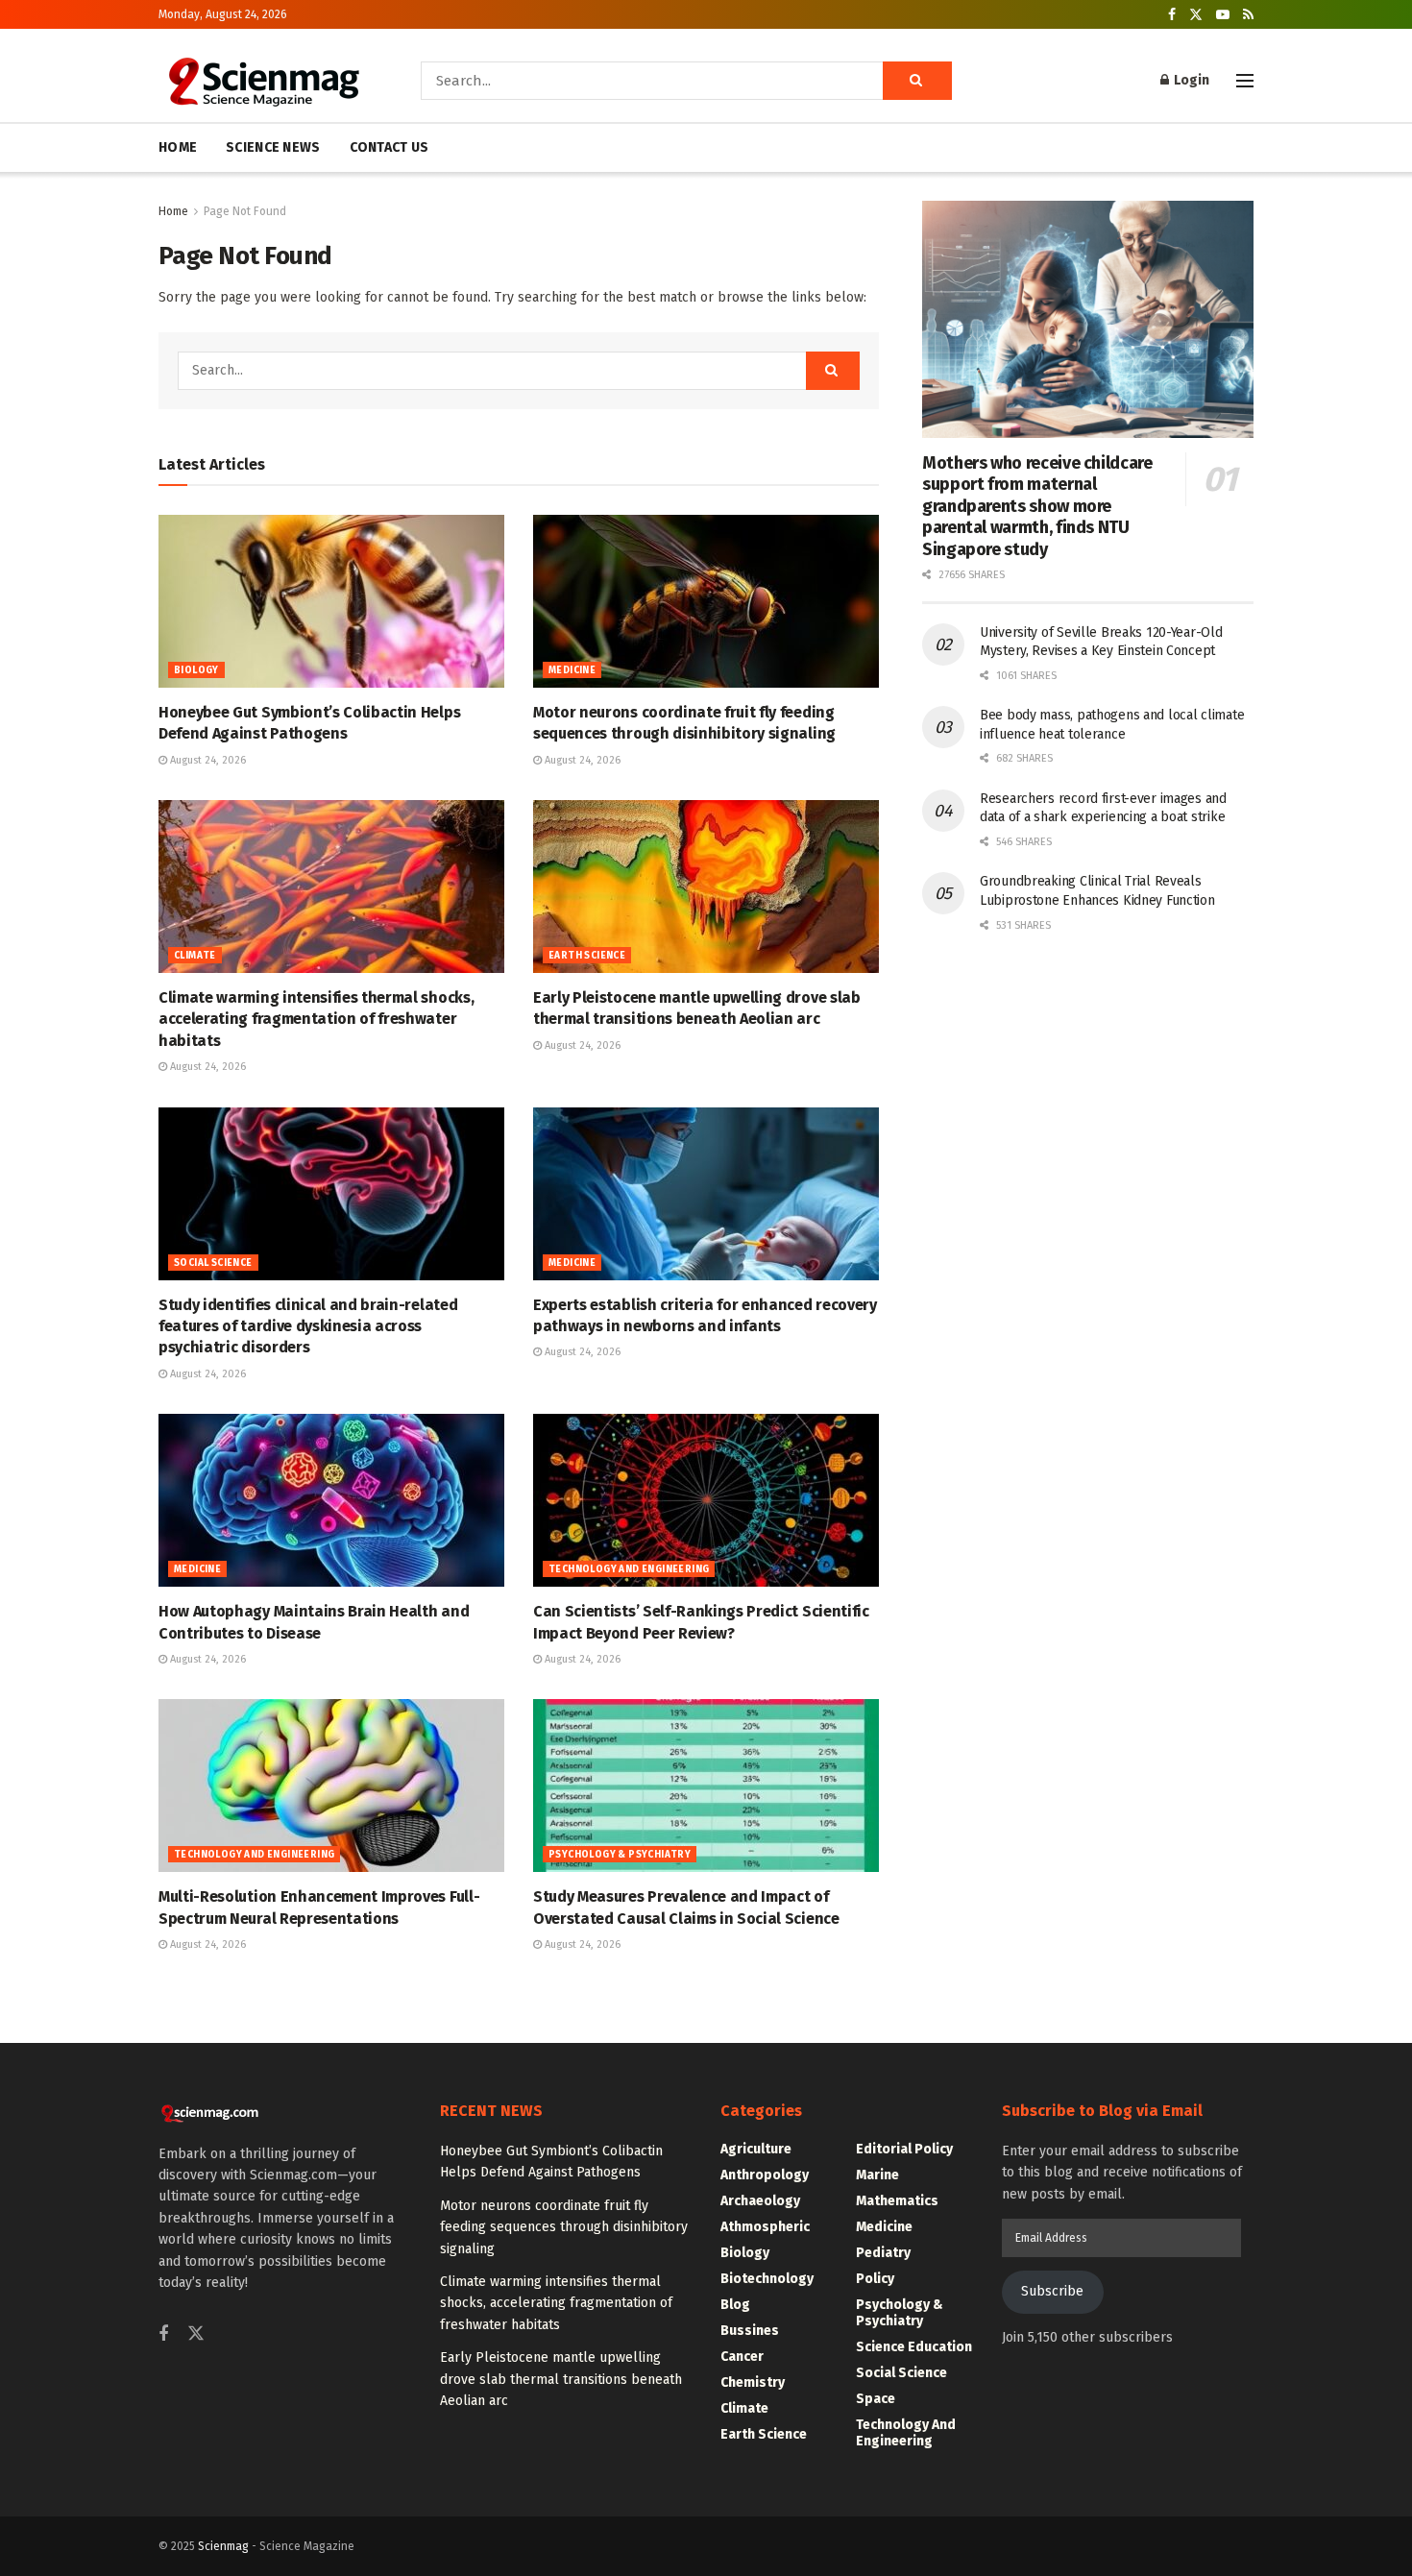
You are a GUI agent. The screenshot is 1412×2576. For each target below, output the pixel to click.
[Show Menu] (1245, 81)
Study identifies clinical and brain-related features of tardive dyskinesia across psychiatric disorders (308, 1326)
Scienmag (223, 2546)
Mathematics (897, 2201)
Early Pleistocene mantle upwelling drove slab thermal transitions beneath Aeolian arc (561, 2379)
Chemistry (753, 2382)
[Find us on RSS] (1248, 15)
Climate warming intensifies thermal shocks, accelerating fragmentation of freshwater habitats (316, 1019)
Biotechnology (767, 2279)
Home (173, 211)
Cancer (742, 2357)
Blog (735, 2305)
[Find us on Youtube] (1223, 15)
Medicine (572, 670)
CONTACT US (390, 147)
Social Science (213, 1263)
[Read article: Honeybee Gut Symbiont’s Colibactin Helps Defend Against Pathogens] (331, 601)
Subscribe (1052, 2291)
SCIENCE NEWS (273, 147)
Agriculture (756, 2149)
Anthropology (765, 2175)
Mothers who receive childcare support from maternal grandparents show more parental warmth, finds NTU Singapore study (1037, 506)
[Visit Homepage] (263, 81)
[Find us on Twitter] (1196, 15)
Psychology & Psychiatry (620, 1855)
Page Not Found (245, 211)
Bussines (750, 2331)
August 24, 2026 (207, 760)
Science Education (914, 2347)
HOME (178, 147)
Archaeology (760, 2201)
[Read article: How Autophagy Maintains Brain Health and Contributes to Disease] (331, 1500)
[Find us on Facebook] (1172, 15)
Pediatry (883, 2253)
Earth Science (587, 956)
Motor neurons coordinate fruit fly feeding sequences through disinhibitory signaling (564, 2227)
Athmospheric (765, 2227)
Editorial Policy (904, 2149)
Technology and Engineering (629, 1569)
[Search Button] (917, 81)
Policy (875, 2279)
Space (876, 2399)
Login (1190, 80)
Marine (877, 2175)
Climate (195, 956)
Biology (196, 670)
